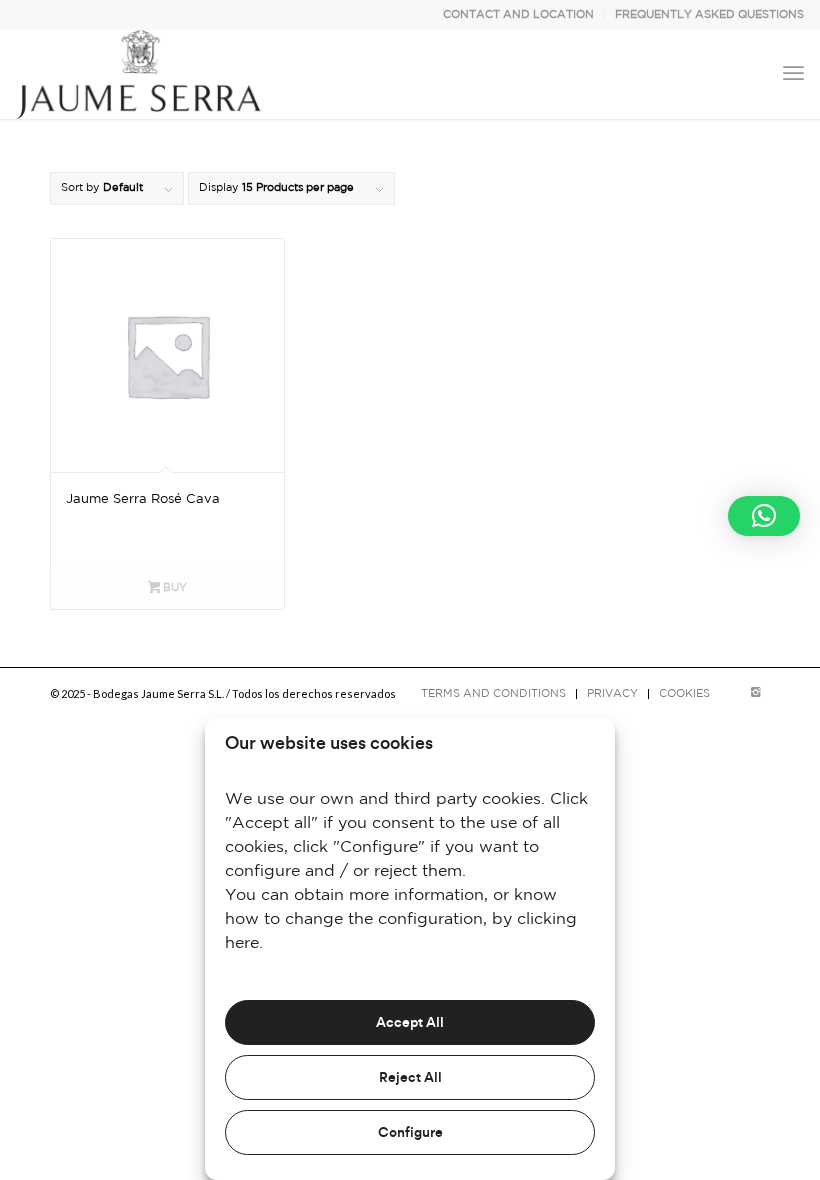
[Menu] (793, 74)
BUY (173, 588)
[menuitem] (519, 15)
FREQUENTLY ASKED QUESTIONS (709, 15)
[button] (764, 516)
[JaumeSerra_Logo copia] (138, 74)
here (242, 943)
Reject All (410, 1078)
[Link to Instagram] (755, 693)
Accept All (410, 1023)
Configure (410, 1133)
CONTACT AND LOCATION (518, 15)
